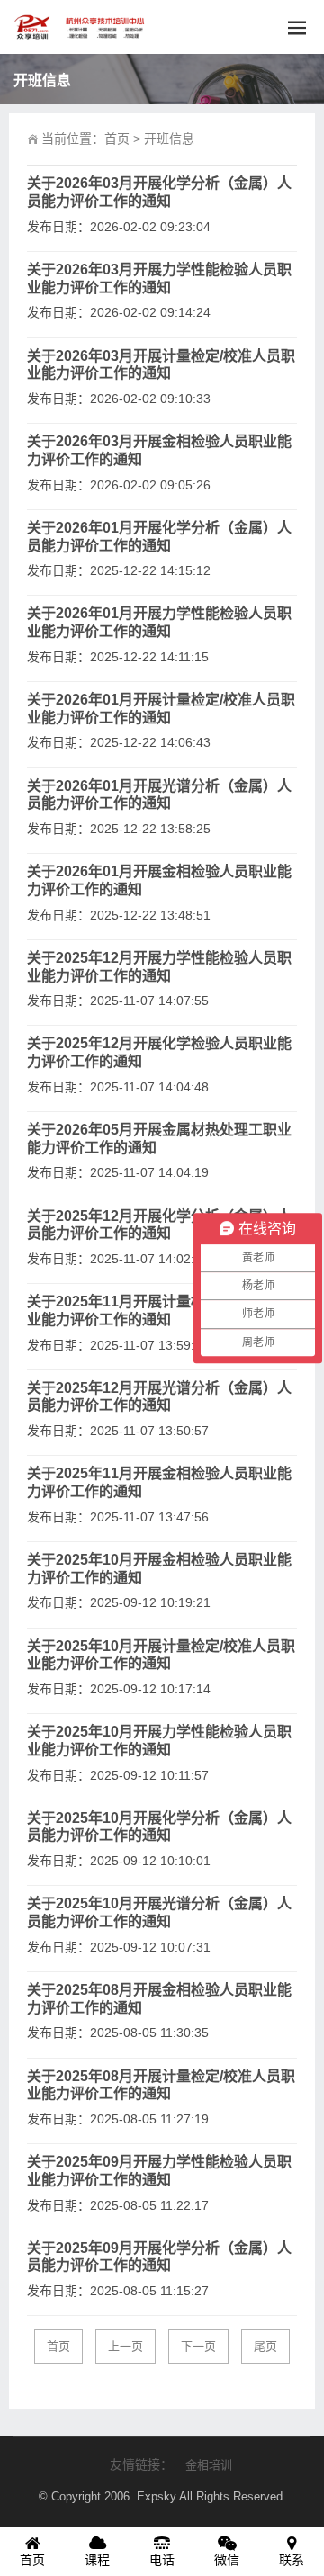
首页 (117, 139)
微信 (227, 2560)
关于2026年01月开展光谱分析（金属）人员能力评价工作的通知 (159, 795)
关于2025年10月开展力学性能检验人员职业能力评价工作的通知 (159, 1741)
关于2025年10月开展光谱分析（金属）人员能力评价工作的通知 (159, 1912)
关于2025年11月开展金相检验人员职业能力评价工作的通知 (159, 1482)
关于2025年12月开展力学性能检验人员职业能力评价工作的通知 (159, 967)
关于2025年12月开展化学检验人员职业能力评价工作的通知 (159, 1052)
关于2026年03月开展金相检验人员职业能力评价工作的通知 (159, 450)
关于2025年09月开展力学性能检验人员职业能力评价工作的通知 (159, 2171)
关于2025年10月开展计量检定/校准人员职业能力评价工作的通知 (161, 1655)
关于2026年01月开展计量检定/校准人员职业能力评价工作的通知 (161, 709)
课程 (97, 2560)
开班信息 (169, 139)
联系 (292, 2560)
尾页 (265, 2346)
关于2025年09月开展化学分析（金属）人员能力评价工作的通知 (159, 2257)
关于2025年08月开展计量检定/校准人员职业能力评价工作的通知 (161, 2085)
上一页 (126, 2346)
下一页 (198, 2346)
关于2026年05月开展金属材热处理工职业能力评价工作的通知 (159, 1139)
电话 (162, 2560)
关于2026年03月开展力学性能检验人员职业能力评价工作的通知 (159, 278)
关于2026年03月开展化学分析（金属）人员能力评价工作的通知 (159, 192)
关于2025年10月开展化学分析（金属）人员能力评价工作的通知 (159, 1827)
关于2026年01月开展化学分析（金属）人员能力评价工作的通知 (159, 537)
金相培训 (209, 2465)
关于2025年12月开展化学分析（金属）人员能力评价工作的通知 (159, 1225)
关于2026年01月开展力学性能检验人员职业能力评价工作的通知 (159, 622)
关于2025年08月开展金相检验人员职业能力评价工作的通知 (159, 1999)
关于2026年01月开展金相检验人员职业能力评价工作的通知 (159, 880)
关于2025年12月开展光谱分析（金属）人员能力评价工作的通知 (159, 1397)
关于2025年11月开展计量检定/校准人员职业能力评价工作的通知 (161, 1310)
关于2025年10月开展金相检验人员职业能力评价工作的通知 (159, 1569)
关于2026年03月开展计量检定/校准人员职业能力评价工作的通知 (161, 365)
